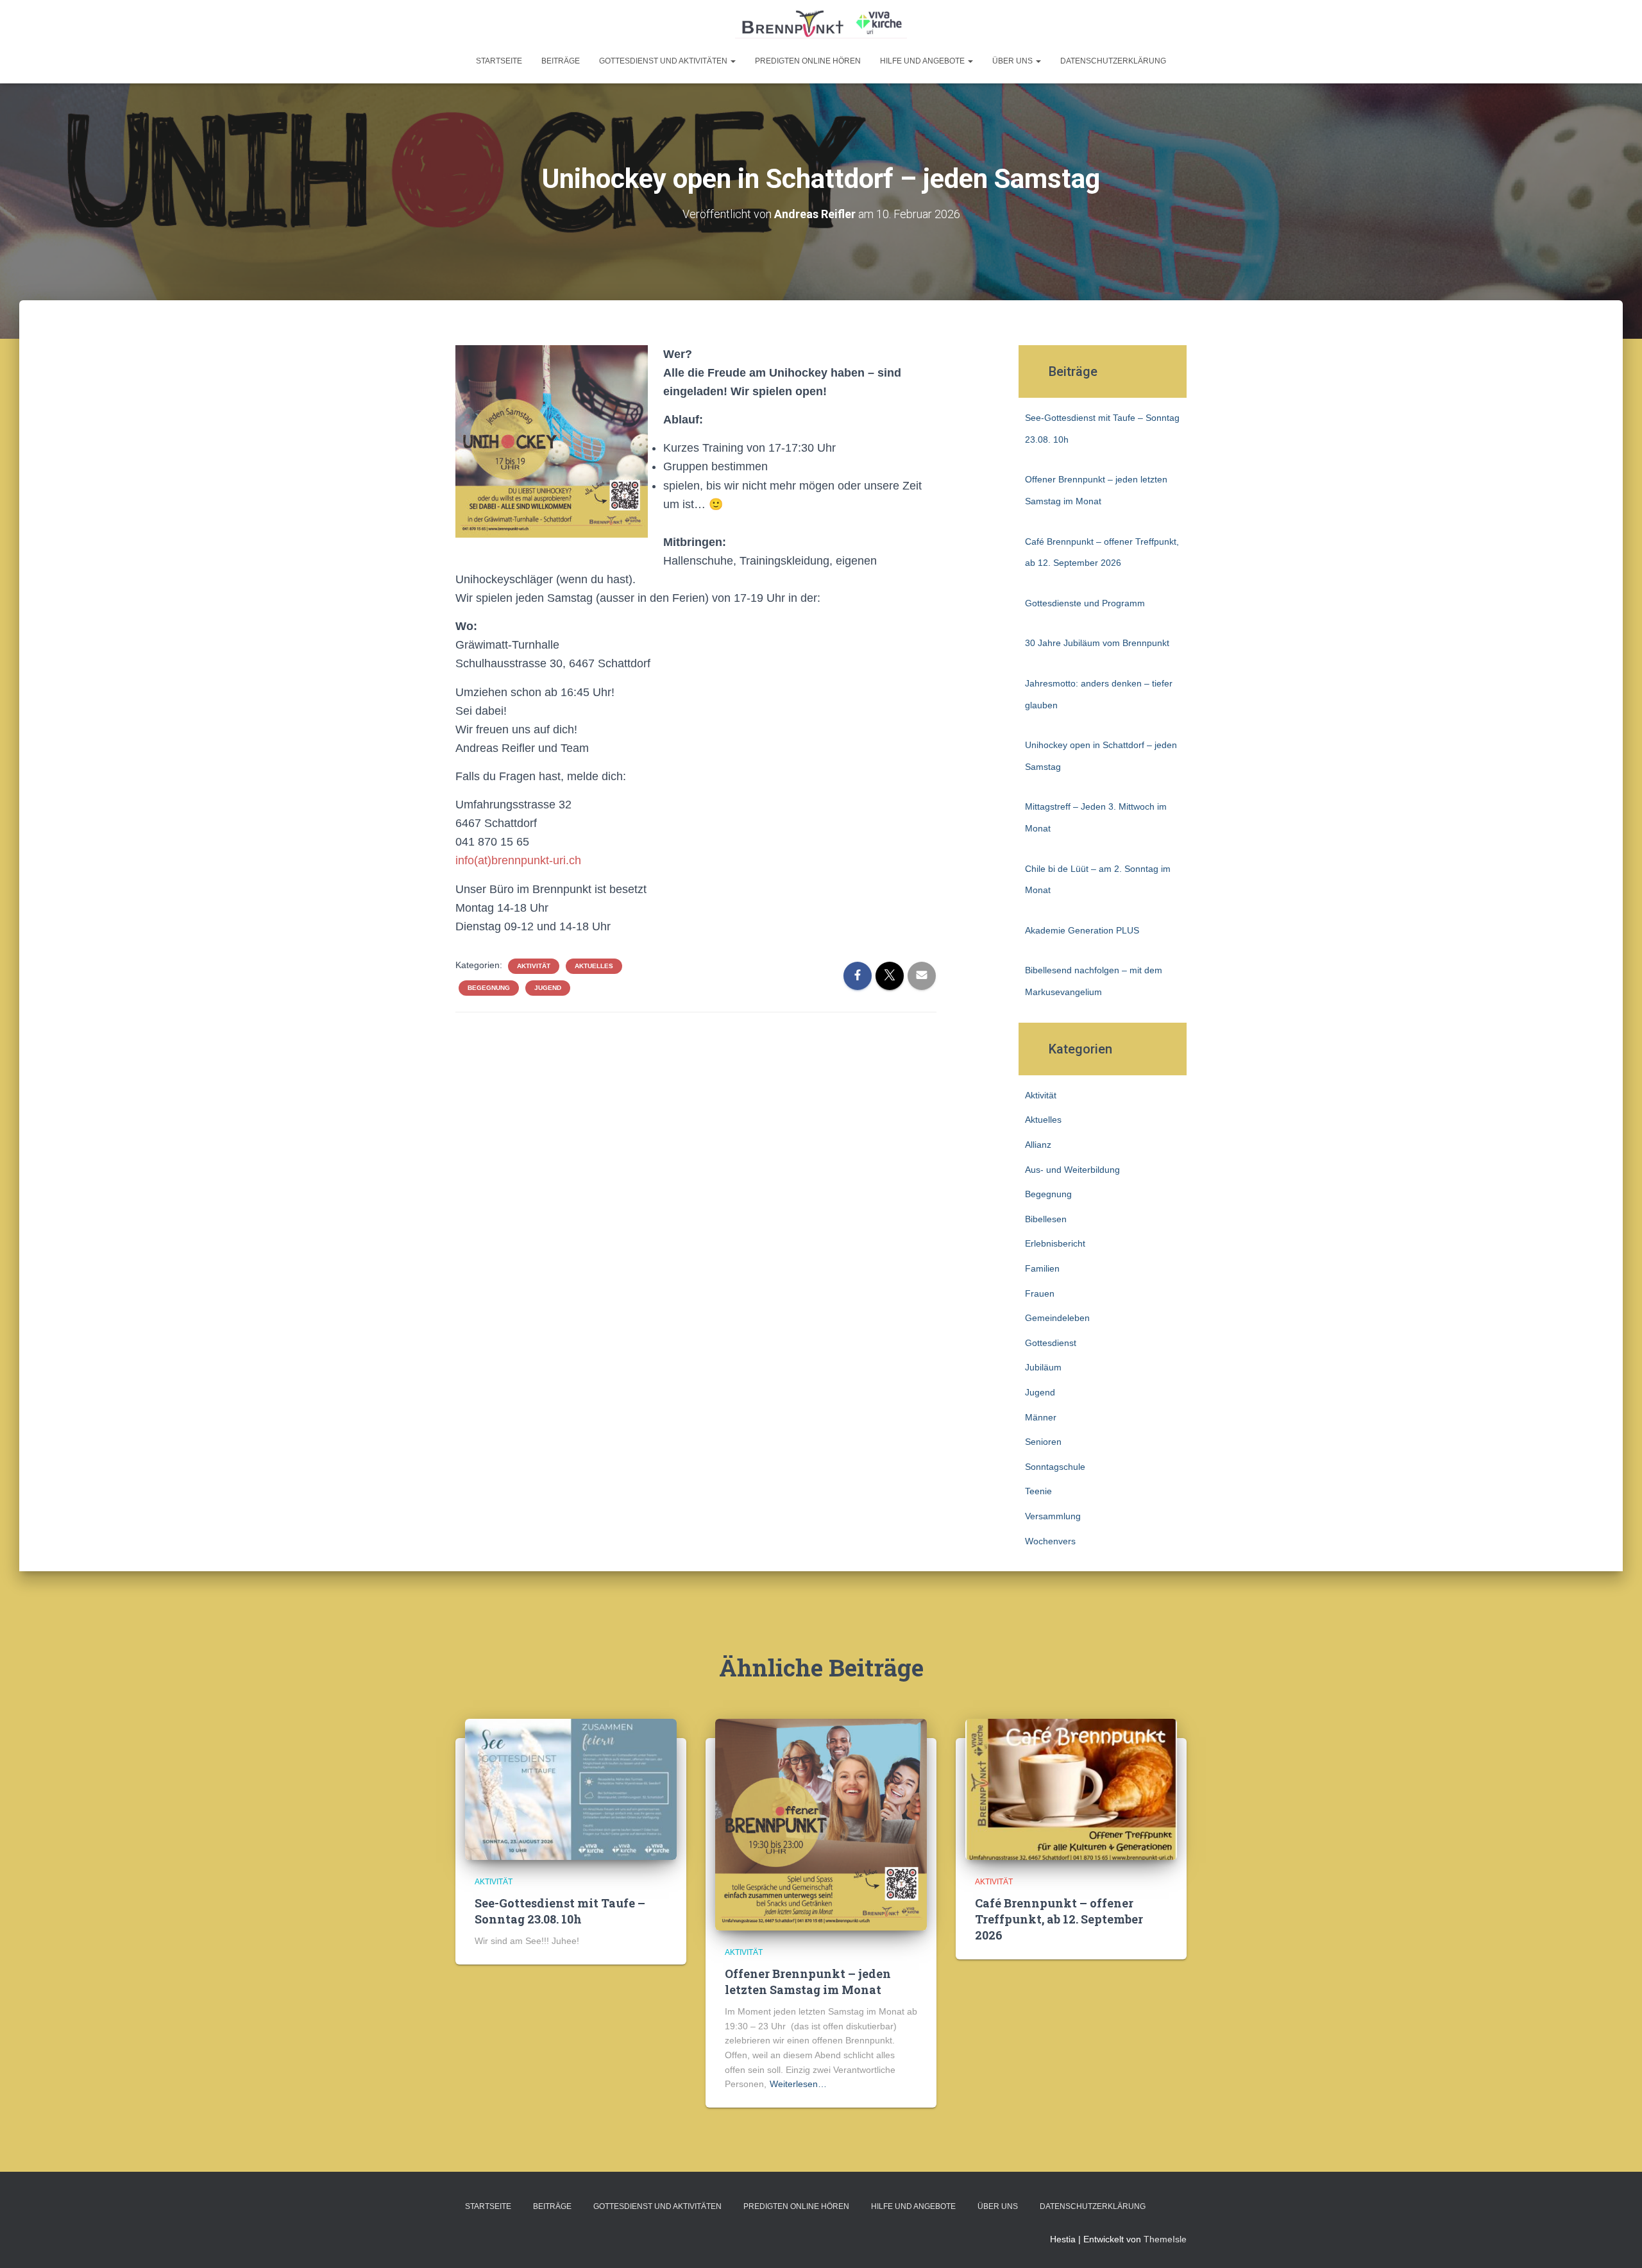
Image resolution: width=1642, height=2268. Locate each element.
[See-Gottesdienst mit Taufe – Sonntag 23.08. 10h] (571, 1789)
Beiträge (561, 61)
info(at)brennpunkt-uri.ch (518, 860)
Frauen (1040, 1293)
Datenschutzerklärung (1113, 61)
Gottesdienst (1051, 1343)
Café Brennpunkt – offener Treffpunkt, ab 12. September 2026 (1059, 1919)
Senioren (1043, 1442)
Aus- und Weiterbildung (1072, 1170)
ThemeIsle (1165, 2239)
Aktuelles (594, 966)
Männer (1041, 1417)
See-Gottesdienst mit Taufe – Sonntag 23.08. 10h (560, 1911)
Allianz (1038, 1145)
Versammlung (1053, 1516)
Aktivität (534, 966)
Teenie (1038, 1491)
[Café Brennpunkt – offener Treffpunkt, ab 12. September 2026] (1071, 1789)
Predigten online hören (808, 61)
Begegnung (489, 988)
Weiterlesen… (798, 2084)
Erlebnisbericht (1055, 1243)
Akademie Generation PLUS (1082, 930)
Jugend (548, 988)
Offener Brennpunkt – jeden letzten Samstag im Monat (808, 1982)
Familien (1042, 1268)
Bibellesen (1046, 1219)
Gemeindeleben (1057, 1318)
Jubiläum (1043, 1367)
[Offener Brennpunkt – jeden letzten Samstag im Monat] (821, 1824)
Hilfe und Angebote (923, 61)
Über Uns (1013, 61)
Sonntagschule (1055, 1467)
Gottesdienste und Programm (1085, 603)
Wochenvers (1050, 1541)
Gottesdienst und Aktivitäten (664, 61)
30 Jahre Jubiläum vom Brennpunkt (1097, 643)
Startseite (499, 61)
